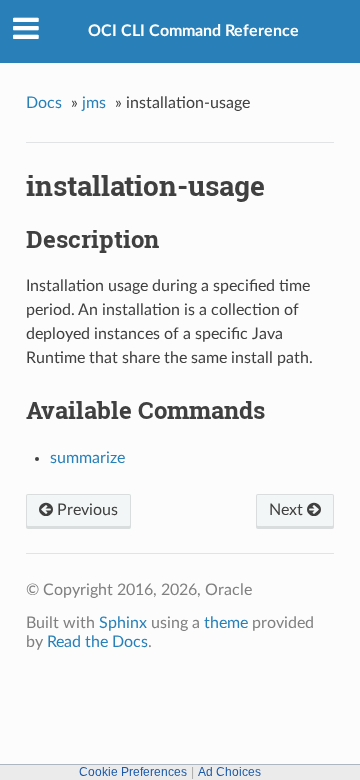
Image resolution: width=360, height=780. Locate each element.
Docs (44, 103)
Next (288, 510)
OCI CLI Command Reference (193, 31)
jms (94, 103)
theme (226, 623)
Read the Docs (97, 642)
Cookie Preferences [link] (133, 772)
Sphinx (123, 623)
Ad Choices (229, 772)
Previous (85, 510)
